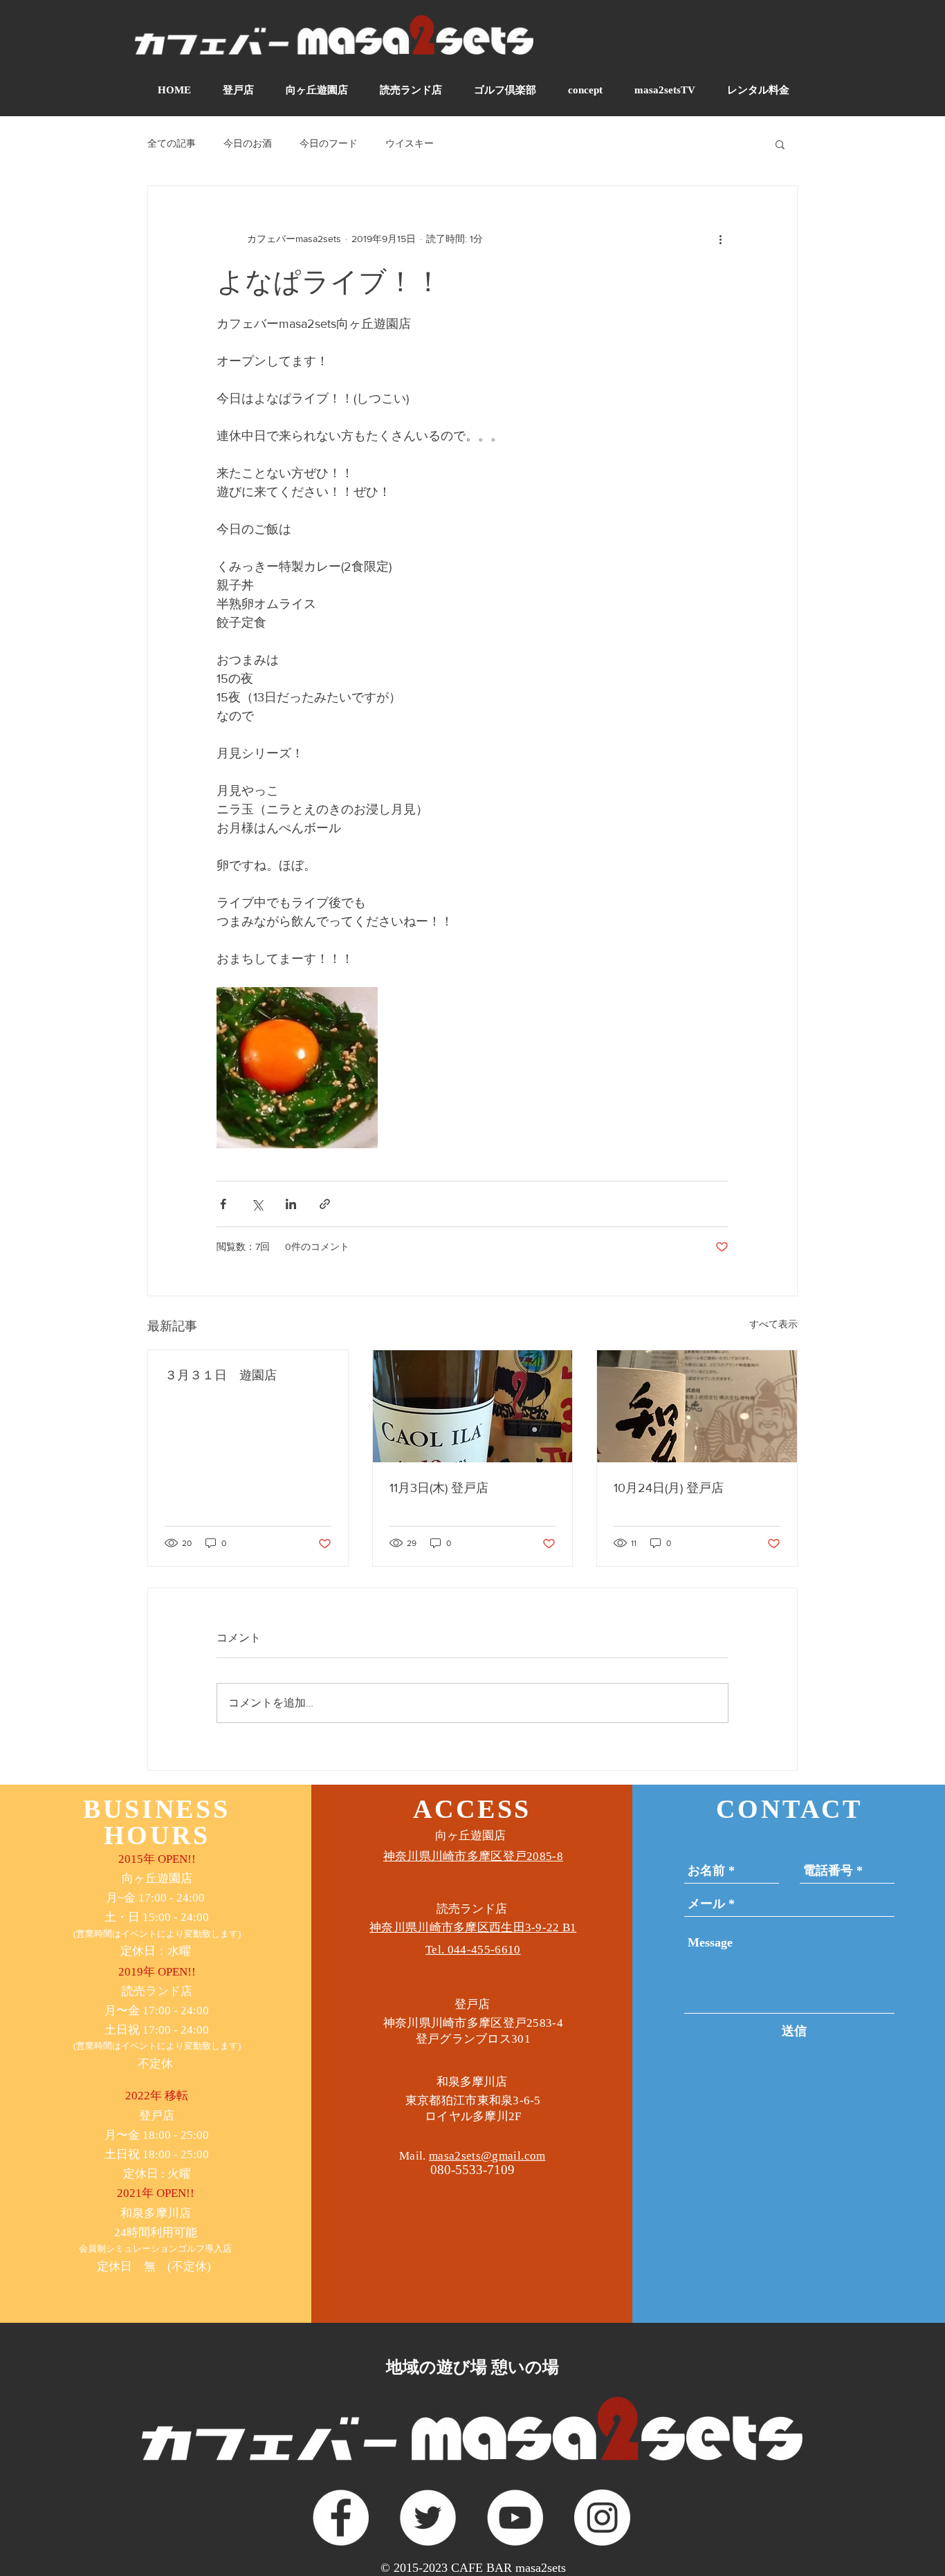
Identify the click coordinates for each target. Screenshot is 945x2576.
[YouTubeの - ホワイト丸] (515, 2518)
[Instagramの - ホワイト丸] (602, 2518)
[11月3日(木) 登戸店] (473, 1406)
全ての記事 (172, 143)
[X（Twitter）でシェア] (257, 1204)
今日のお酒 (248, 143)
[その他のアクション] (720, 239)
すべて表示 (773, 1324)
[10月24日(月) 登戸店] (697, 1406)
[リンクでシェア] (325, 1204)
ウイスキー (410, 143)
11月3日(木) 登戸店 (439, 1488)
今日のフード (329, 143)
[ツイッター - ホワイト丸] (428, 2518)
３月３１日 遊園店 (221, 1375)
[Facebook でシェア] (223, 1204)
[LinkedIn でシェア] (291, 1204)
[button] (780, 144)
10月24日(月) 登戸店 (669, 1488)
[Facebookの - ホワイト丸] (341, 2518)
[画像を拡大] (297, 1068)
